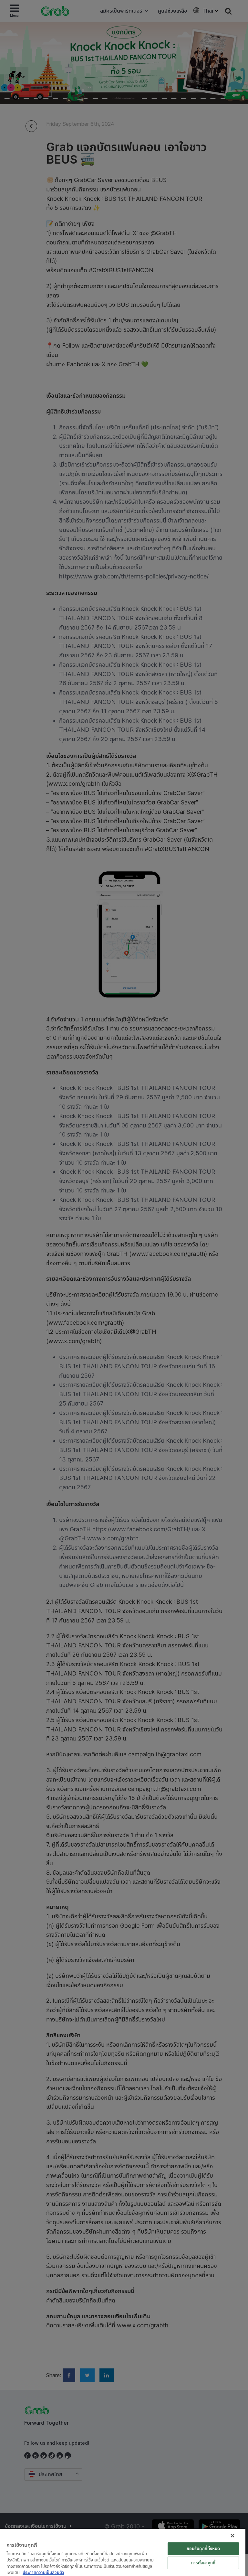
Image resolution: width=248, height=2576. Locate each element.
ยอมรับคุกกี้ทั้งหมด (203, 2549)
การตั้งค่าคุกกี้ (203, 2563)
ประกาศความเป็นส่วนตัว (43, 2572)
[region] (123, 2552)
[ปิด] (232, 2536)
